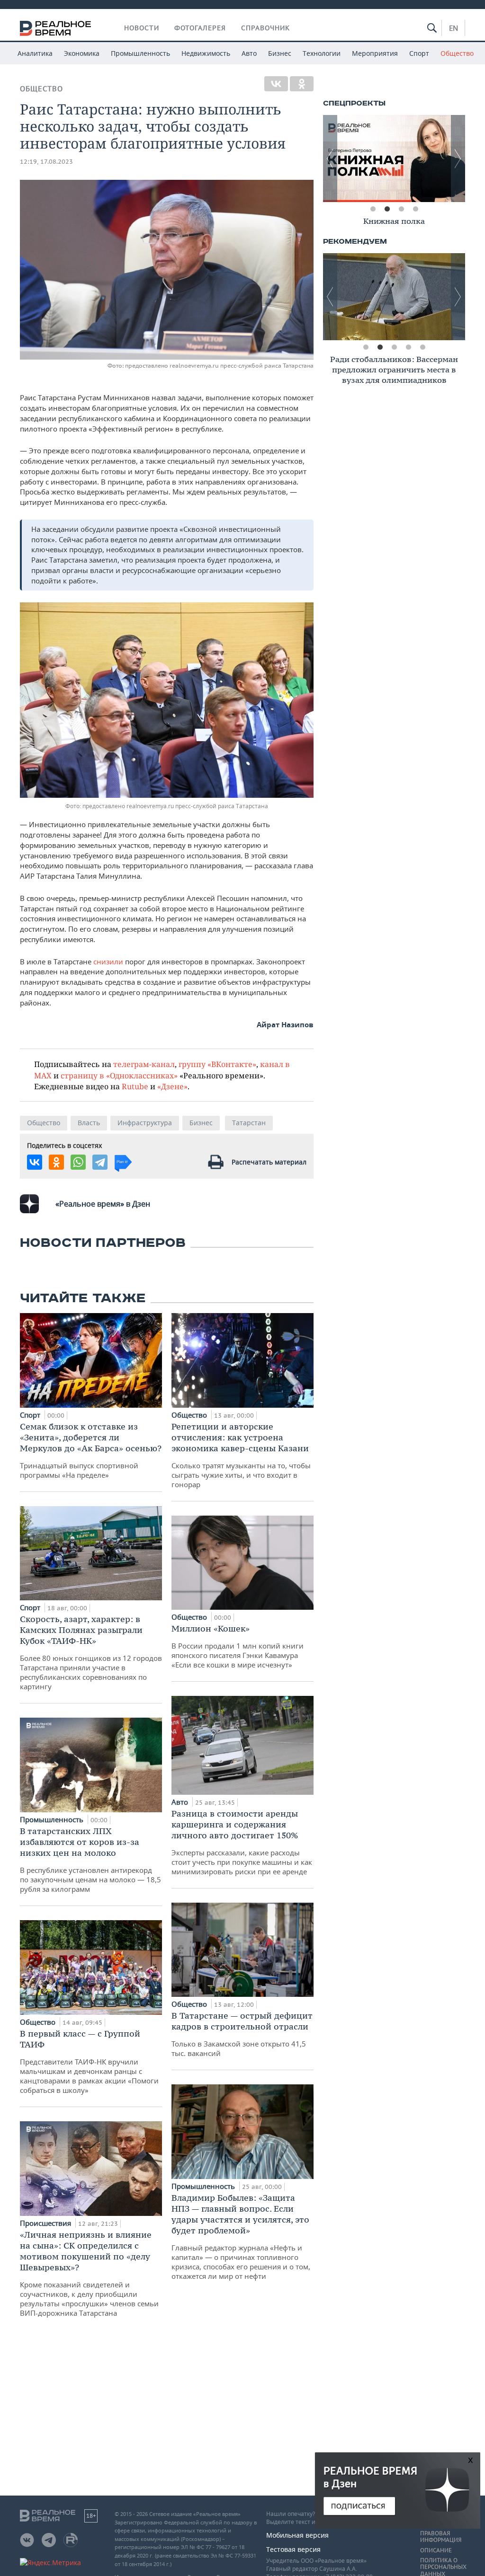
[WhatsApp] (78, 1162)
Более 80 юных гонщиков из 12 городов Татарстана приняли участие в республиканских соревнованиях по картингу (91, 1652)
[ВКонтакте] (276, 84)
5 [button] (422, 347)
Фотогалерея (200, 28)
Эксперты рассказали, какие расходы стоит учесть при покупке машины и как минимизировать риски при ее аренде (242, 1842)
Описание (436, 2550)
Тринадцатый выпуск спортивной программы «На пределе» (91, 1450)
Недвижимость (206, 53)
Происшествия (46, 2223)
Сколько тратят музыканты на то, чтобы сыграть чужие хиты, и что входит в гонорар (241, 1455)
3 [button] (401, 209)
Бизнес (280, 53)
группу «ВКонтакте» (217, 1064)
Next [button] (458, 159)
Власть (89, 1123)
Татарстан (249, 1123)
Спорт (419, 53)
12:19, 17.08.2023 (46, 162)
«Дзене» (172, 1086)
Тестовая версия (293, 2549)
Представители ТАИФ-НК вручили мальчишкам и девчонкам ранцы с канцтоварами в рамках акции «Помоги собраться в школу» (89, 2061)
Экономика (82, 53)
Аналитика (35, 53)
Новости (142, 28)
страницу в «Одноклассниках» (119, 1075)
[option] (394, 159)
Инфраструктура (145, 1123)
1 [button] (373, 209)
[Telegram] (100, 1162)
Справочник (265, 28)
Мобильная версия (297, 2535)
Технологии (322, 53)
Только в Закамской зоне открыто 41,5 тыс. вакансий (242, 2034)
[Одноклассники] (302, 84)
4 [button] (415, 209)
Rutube (135, 1086)
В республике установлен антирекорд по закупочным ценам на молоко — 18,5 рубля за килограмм (90, 1860)
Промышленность (140, 53)
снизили (108, 962)
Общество (457, 53)
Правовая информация (441, 2537)
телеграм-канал (144, 1064)
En (454, 28)
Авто (249, 53)
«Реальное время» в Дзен (103, 1204)
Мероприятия (375, 53)
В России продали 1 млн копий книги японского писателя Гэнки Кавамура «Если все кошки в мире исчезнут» (238, 1646)
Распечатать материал (269, 1162)
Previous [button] (330, 159)
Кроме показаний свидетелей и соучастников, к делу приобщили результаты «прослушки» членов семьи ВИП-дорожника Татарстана (89, 2273)
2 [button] (387, 209)
